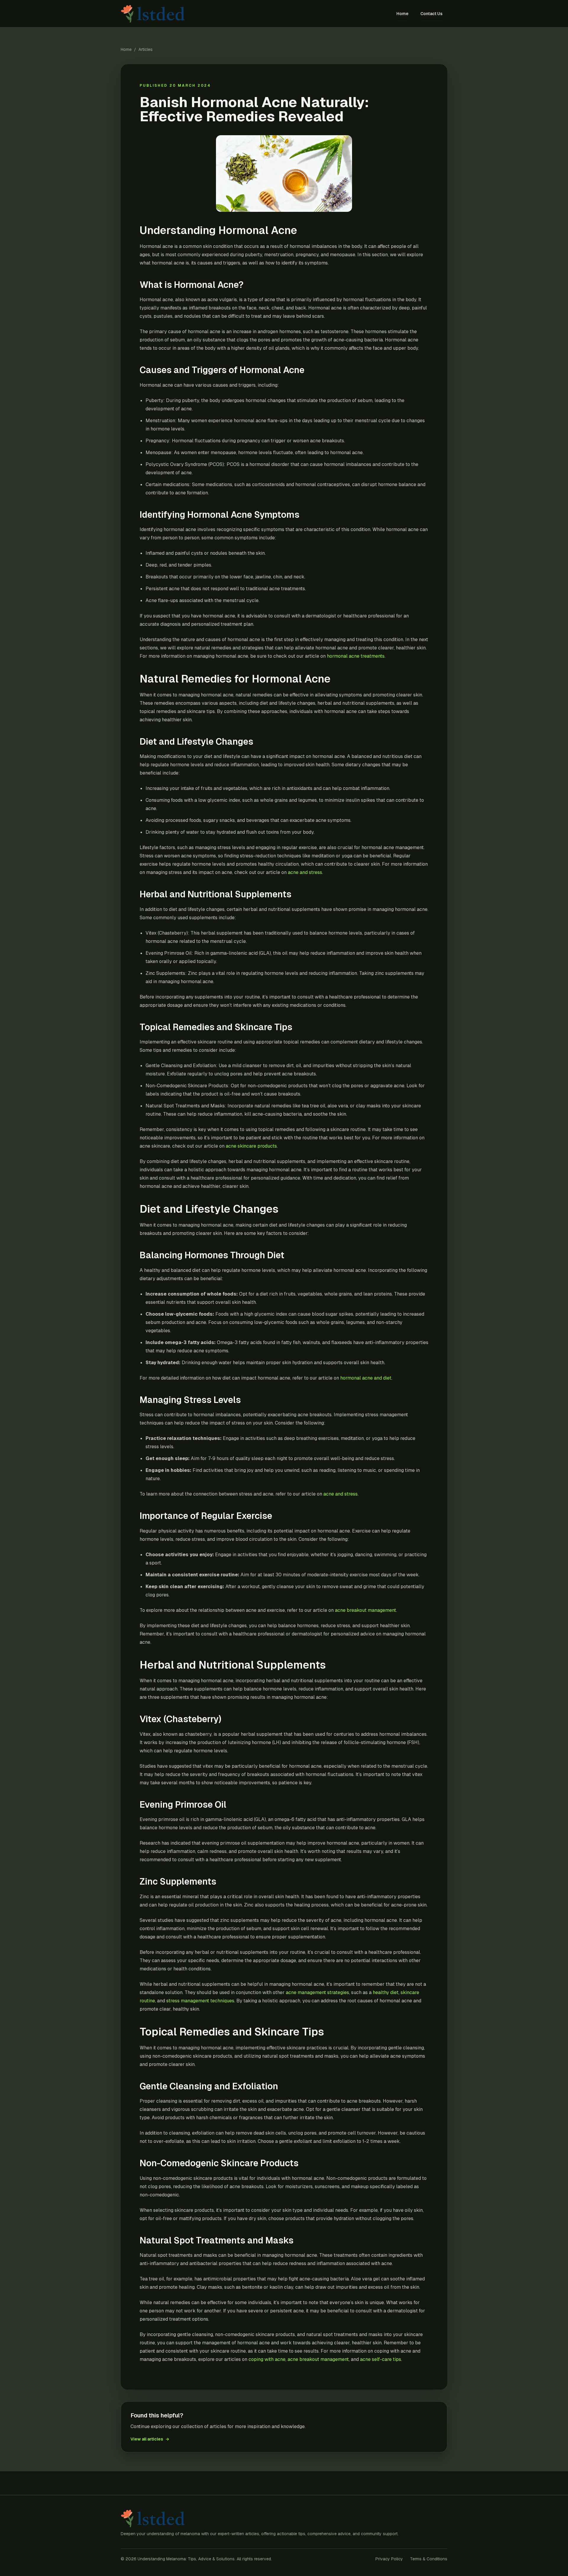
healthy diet (386, 1992)
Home (402, 14)
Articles (146, 49)
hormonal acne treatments (356, 656)
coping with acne (267, 2359)
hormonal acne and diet (366, 1378)
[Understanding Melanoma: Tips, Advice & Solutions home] (154, 14)
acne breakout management (366, 1610)
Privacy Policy (389, 2559)
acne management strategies (317, 1992)
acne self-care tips (381, 2359)
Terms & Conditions (429, 2559)
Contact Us (431, 14)
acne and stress (305, 872)
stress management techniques (200, 2001)
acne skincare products (251, 1146)
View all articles (150, 2439)
